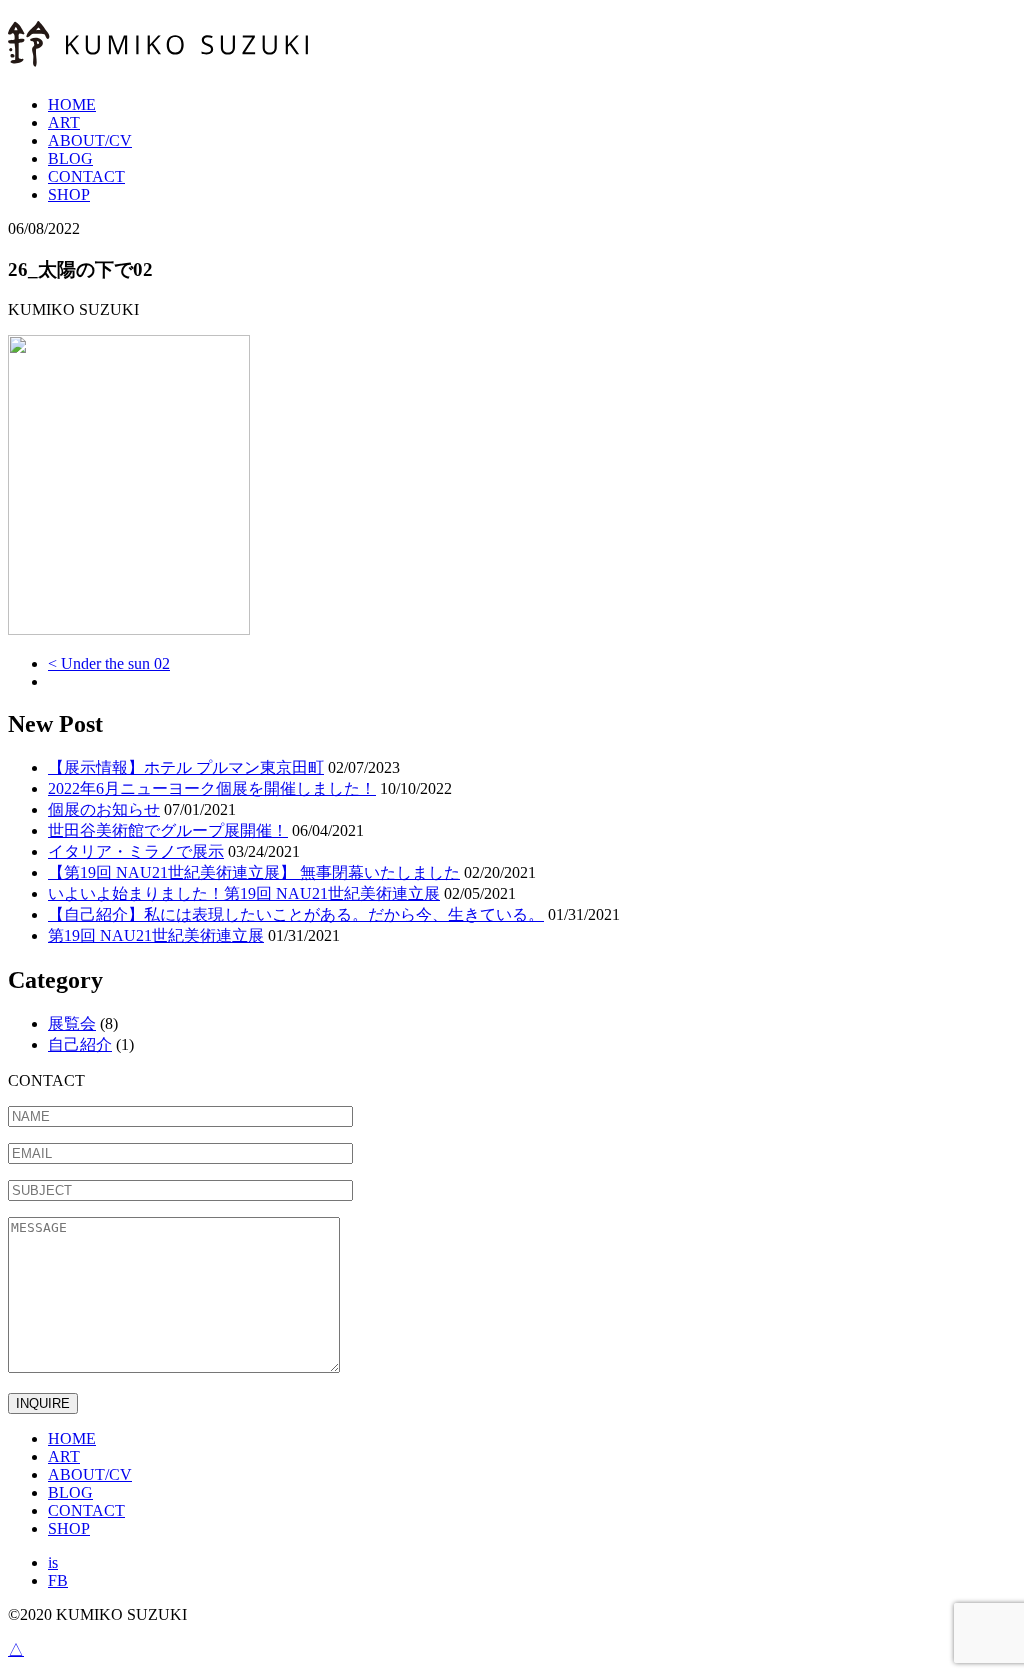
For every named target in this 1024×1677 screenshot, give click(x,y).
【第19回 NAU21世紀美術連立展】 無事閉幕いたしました (254, 872)
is (53, 1562)
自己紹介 (80, 1044)
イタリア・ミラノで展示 (136, 851)
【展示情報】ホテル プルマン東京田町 (186, 767)
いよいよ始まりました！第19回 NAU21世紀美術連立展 (244, 893)
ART (64, 122)
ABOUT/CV (90, 140)
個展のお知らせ (104, 809)
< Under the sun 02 (109, 663)
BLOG (70, 158)
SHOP (69, 194)
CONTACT (86, 176)
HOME (72, 104)
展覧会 (72, 1023)
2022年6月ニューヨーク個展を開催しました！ (212, 788)
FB (58, 1580)
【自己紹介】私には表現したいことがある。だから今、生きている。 (296, 914)
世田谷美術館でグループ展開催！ (168, 830)
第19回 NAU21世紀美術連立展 (156, 935)
